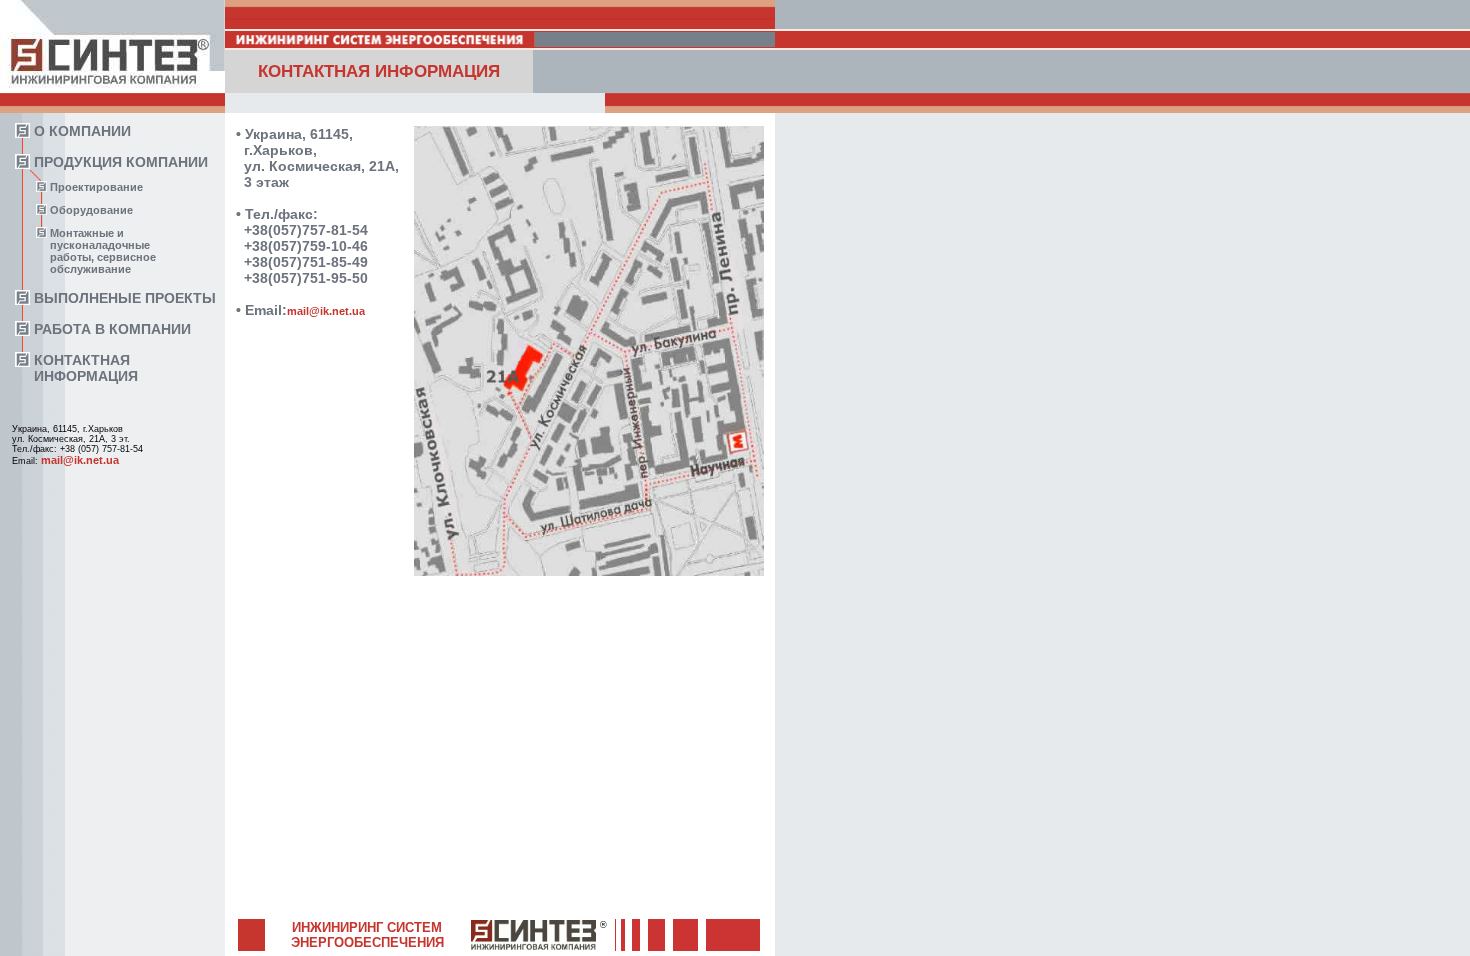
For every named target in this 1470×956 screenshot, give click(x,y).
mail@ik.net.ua (80, 460)
